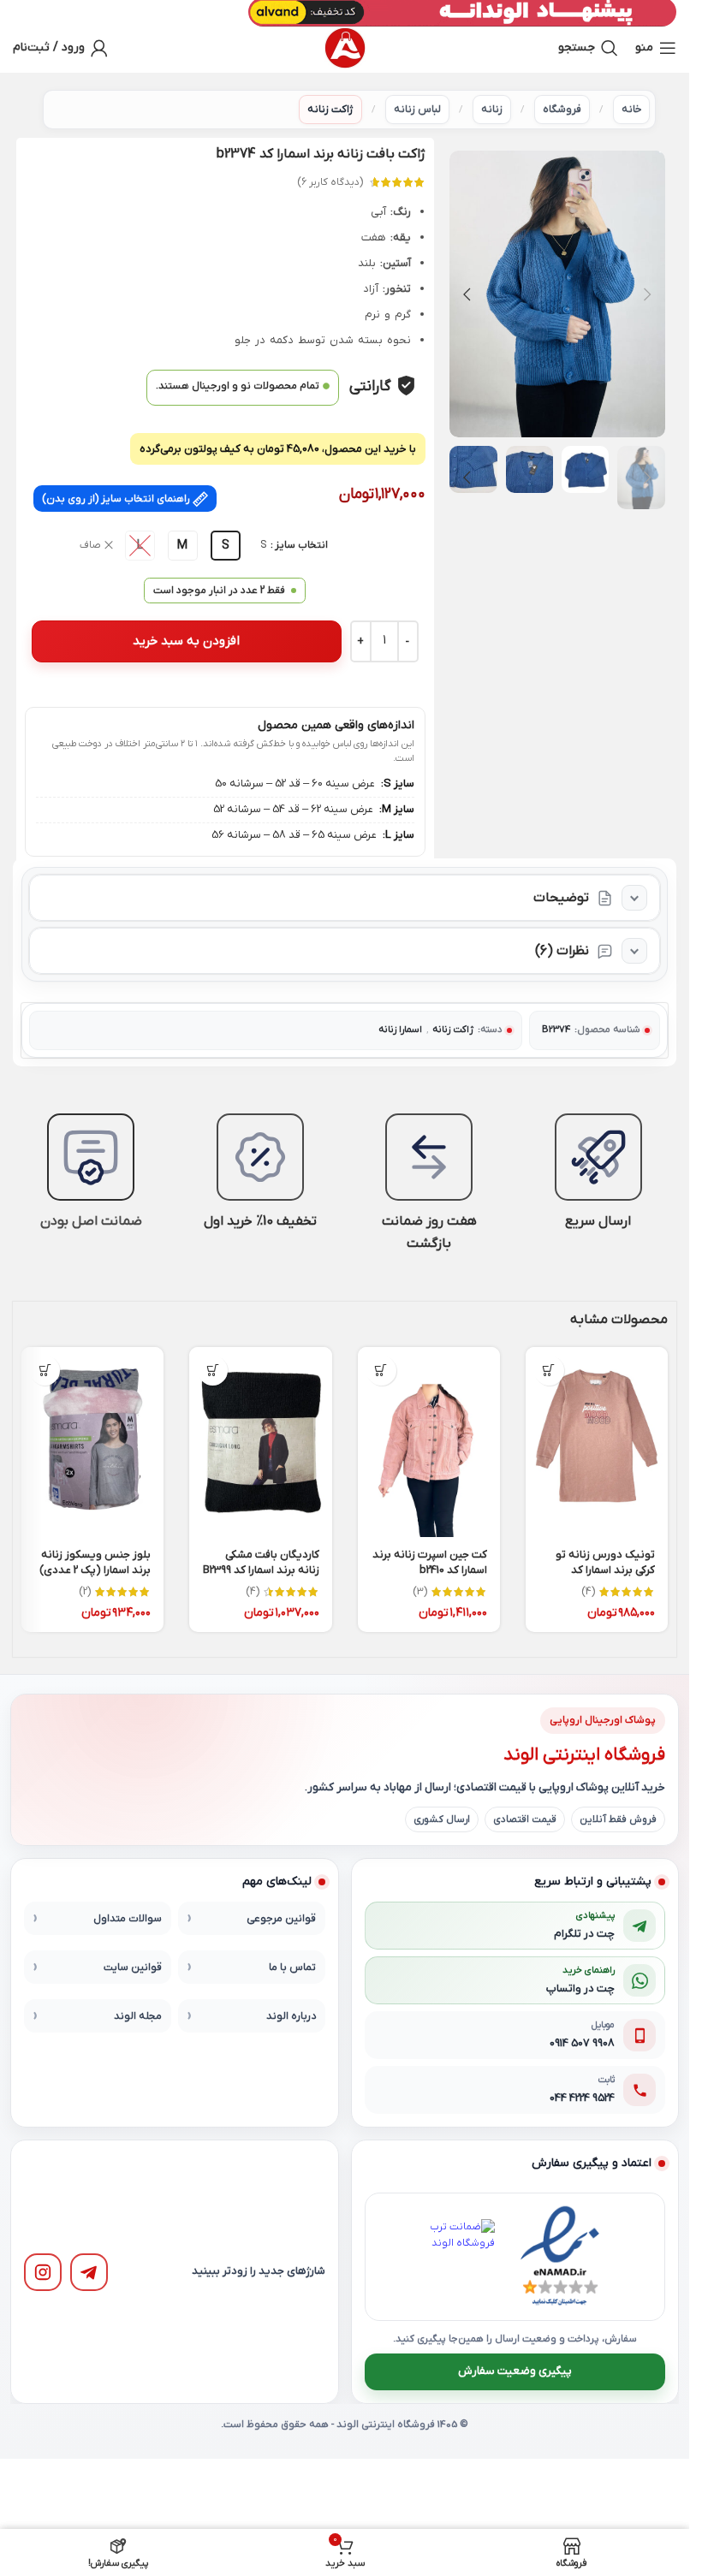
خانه (631, 110)
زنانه (492, 110)
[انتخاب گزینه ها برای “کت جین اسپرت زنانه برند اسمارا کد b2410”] (381, 1371)
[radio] (226, 546)
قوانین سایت (133, 1968)
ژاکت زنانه (330, 110)
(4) (588, 1592)
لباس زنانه (417, 110)
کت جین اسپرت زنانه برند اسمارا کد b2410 (430, 1562)
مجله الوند (138, 2016)
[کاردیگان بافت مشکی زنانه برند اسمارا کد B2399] (260, 1442)
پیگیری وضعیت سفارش (515, 2372)
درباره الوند (291, 2016)
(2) (85, 1592)
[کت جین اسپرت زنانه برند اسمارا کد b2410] (429, 1442)
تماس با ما (292, 1968)
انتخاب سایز (301, 545)
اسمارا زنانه (400, 1030)
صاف (90, 545)
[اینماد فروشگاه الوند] (560, 2257)
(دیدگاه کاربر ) (330, 182)
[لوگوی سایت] (345, 48)
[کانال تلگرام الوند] (89, 2272)
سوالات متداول (128, 1919)
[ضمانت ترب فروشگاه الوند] (457, 2257)
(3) (420, 1592)
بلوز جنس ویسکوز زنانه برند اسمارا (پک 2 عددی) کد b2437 (95, 1570)
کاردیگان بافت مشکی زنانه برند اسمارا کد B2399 (261, 1562)
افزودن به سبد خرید (186, 641)
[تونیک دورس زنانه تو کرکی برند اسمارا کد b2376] (597, 1442)
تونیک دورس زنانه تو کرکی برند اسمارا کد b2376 (605, 1570)
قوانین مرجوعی (281, 1919)
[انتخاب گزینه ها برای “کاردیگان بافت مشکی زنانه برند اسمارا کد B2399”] (213, 1371)
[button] (648, 294)
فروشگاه (562, 110)
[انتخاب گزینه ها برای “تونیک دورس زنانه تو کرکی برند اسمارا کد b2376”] (549, 1371)
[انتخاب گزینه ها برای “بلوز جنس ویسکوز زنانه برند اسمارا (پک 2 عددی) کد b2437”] (45, 1371)
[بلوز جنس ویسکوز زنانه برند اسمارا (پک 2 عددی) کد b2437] (92, 1442)
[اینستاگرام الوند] (43, 2272)
